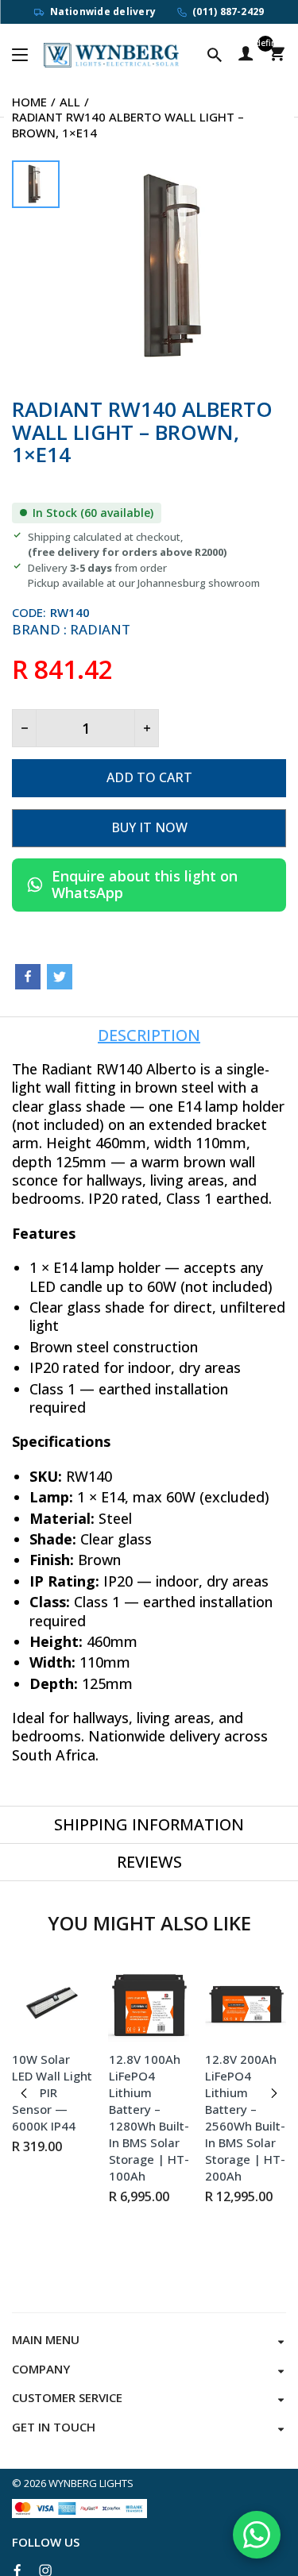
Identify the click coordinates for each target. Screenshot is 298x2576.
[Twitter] (60, 977)
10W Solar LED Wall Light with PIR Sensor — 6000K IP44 (52, 2092)
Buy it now (149, 827)
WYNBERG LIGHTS (91, 2483)
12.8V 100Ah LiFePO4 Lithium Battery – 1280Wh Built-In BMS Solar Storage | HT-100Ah (149, 2117)
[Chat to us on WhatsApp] (257, 2535)
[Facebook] (28, 977)
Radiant (100, 629)
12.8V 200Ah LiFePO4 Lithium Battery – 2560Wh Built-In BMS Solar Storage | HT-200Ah (245, 2117)
